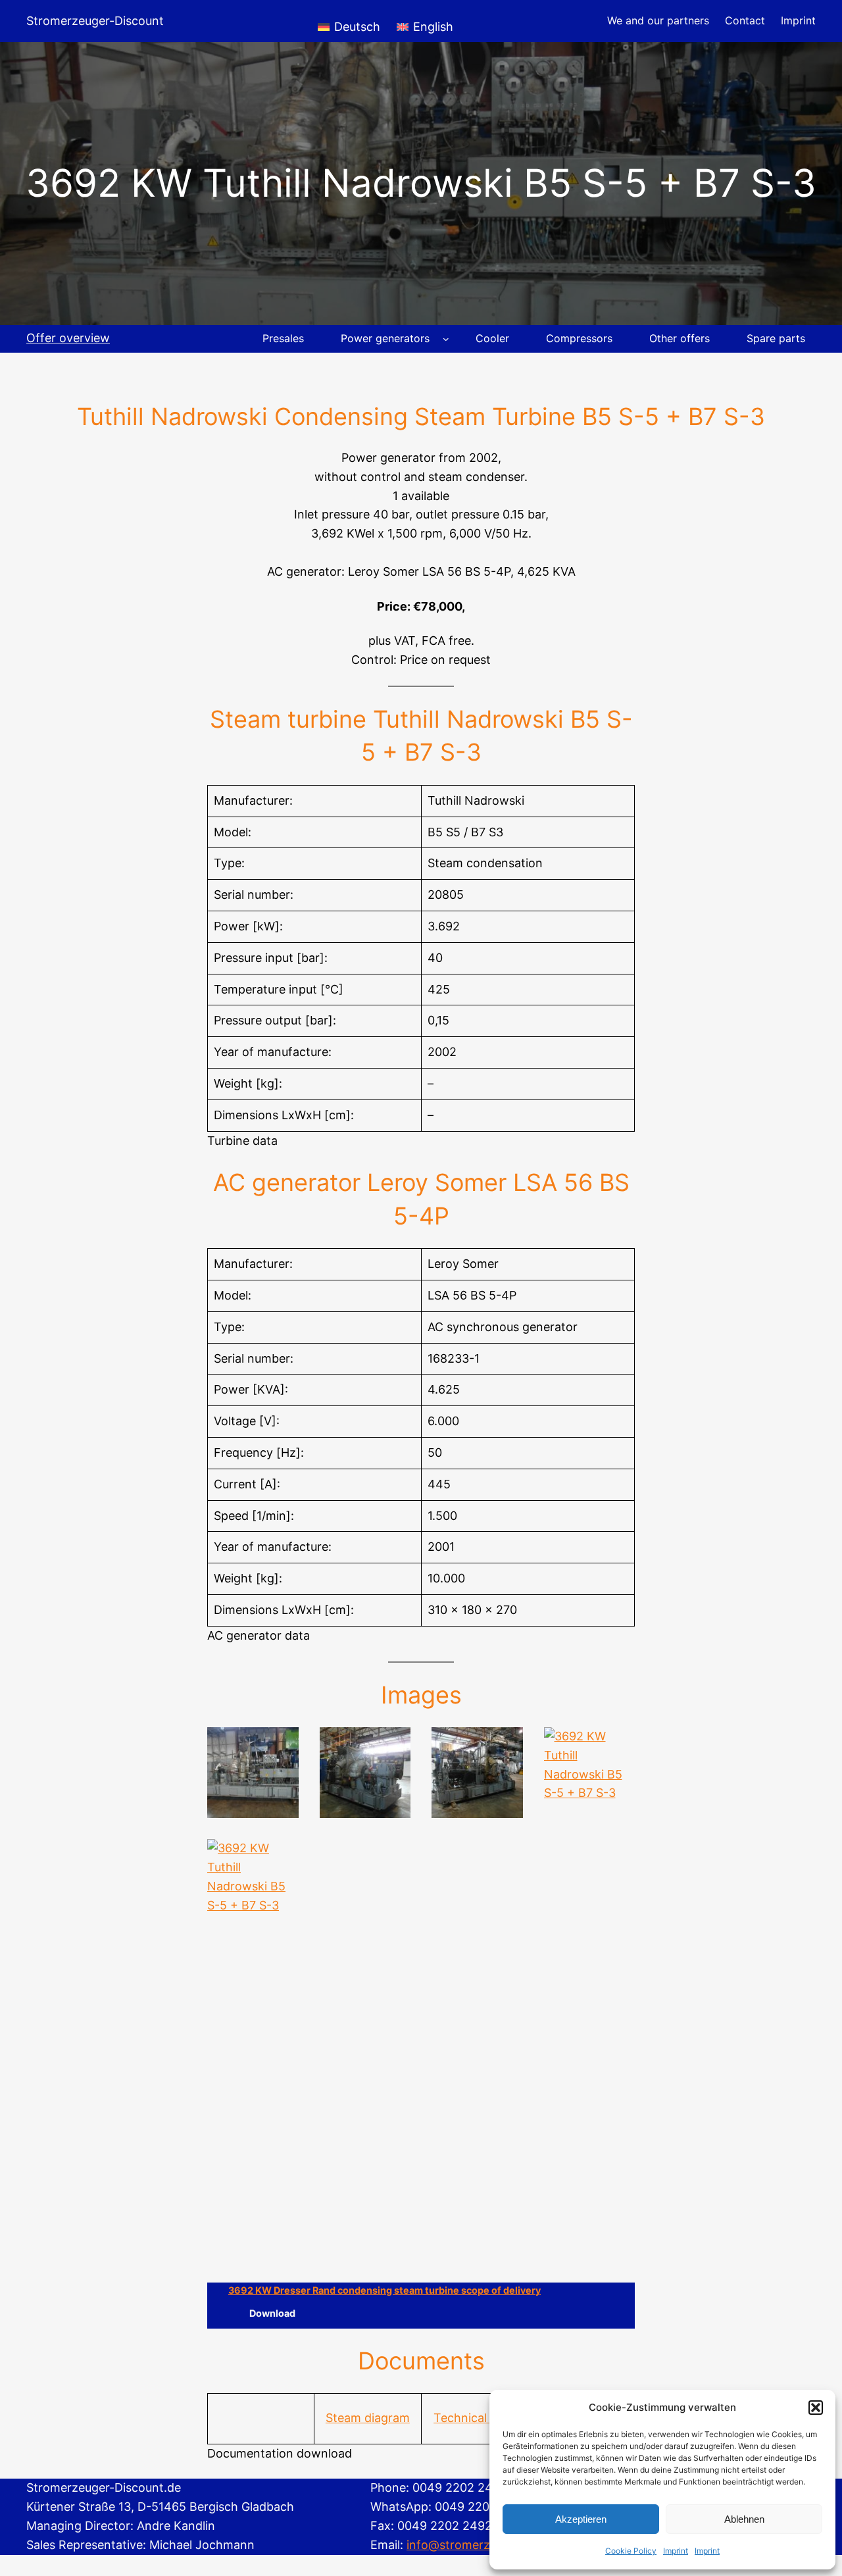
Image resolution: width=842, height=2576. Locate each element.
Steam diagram (368, 2418)
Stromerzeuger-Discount (95, 21)
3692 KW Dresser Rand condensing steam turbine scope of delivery (384, 2290)
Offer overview (68, 338)
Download (272, 2313)
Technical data (474, 2418)
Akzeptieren (581, 2519)
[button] (816, 2408)
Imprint (676, 2551)
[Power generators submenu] (446, 339)
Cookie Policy (631, 2551)
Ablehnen (744, 2519)
